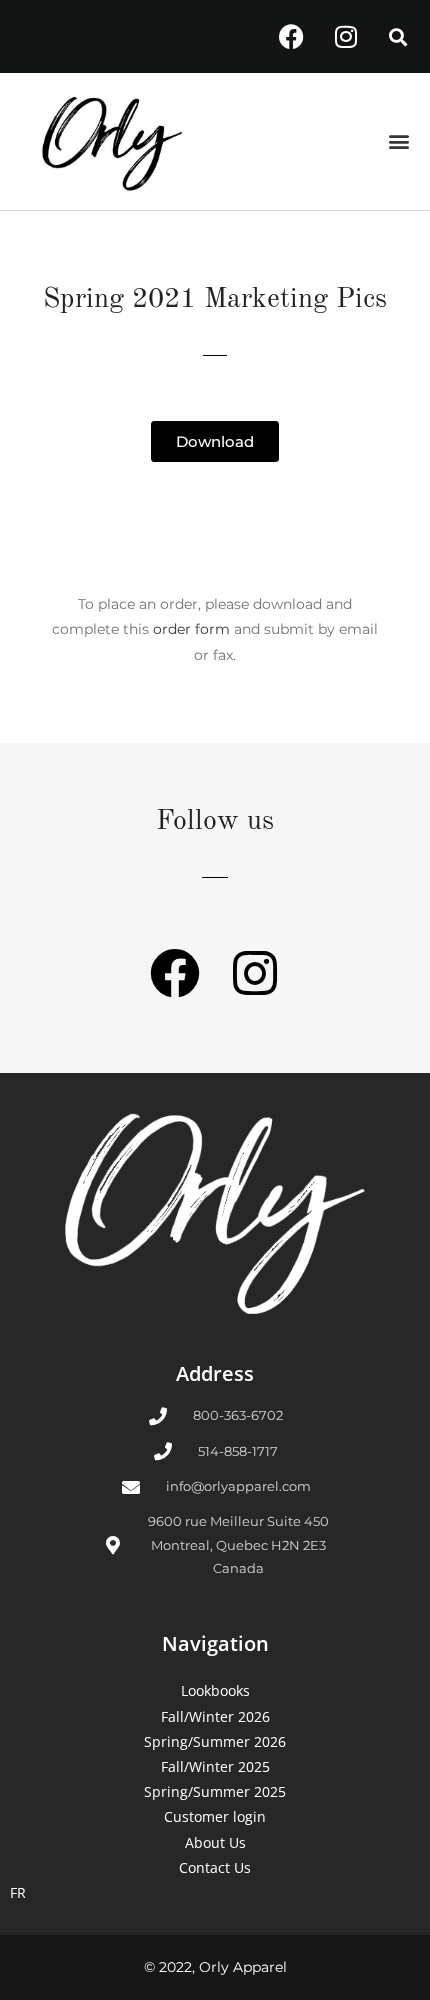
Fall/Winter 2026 (215, 1716)
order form (191, 629)
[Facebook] (291, 37)
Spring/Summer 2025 (215, 1791)
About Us (215, 1842)
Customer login (215, 1816)
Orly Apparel (243, 1967)
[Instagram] (346, 37)
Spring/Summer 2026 (215, 1741)
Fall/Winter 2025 (215, 1766)
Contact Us (215, 1867)
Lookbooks (215, 1690)
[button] (397, 36)
